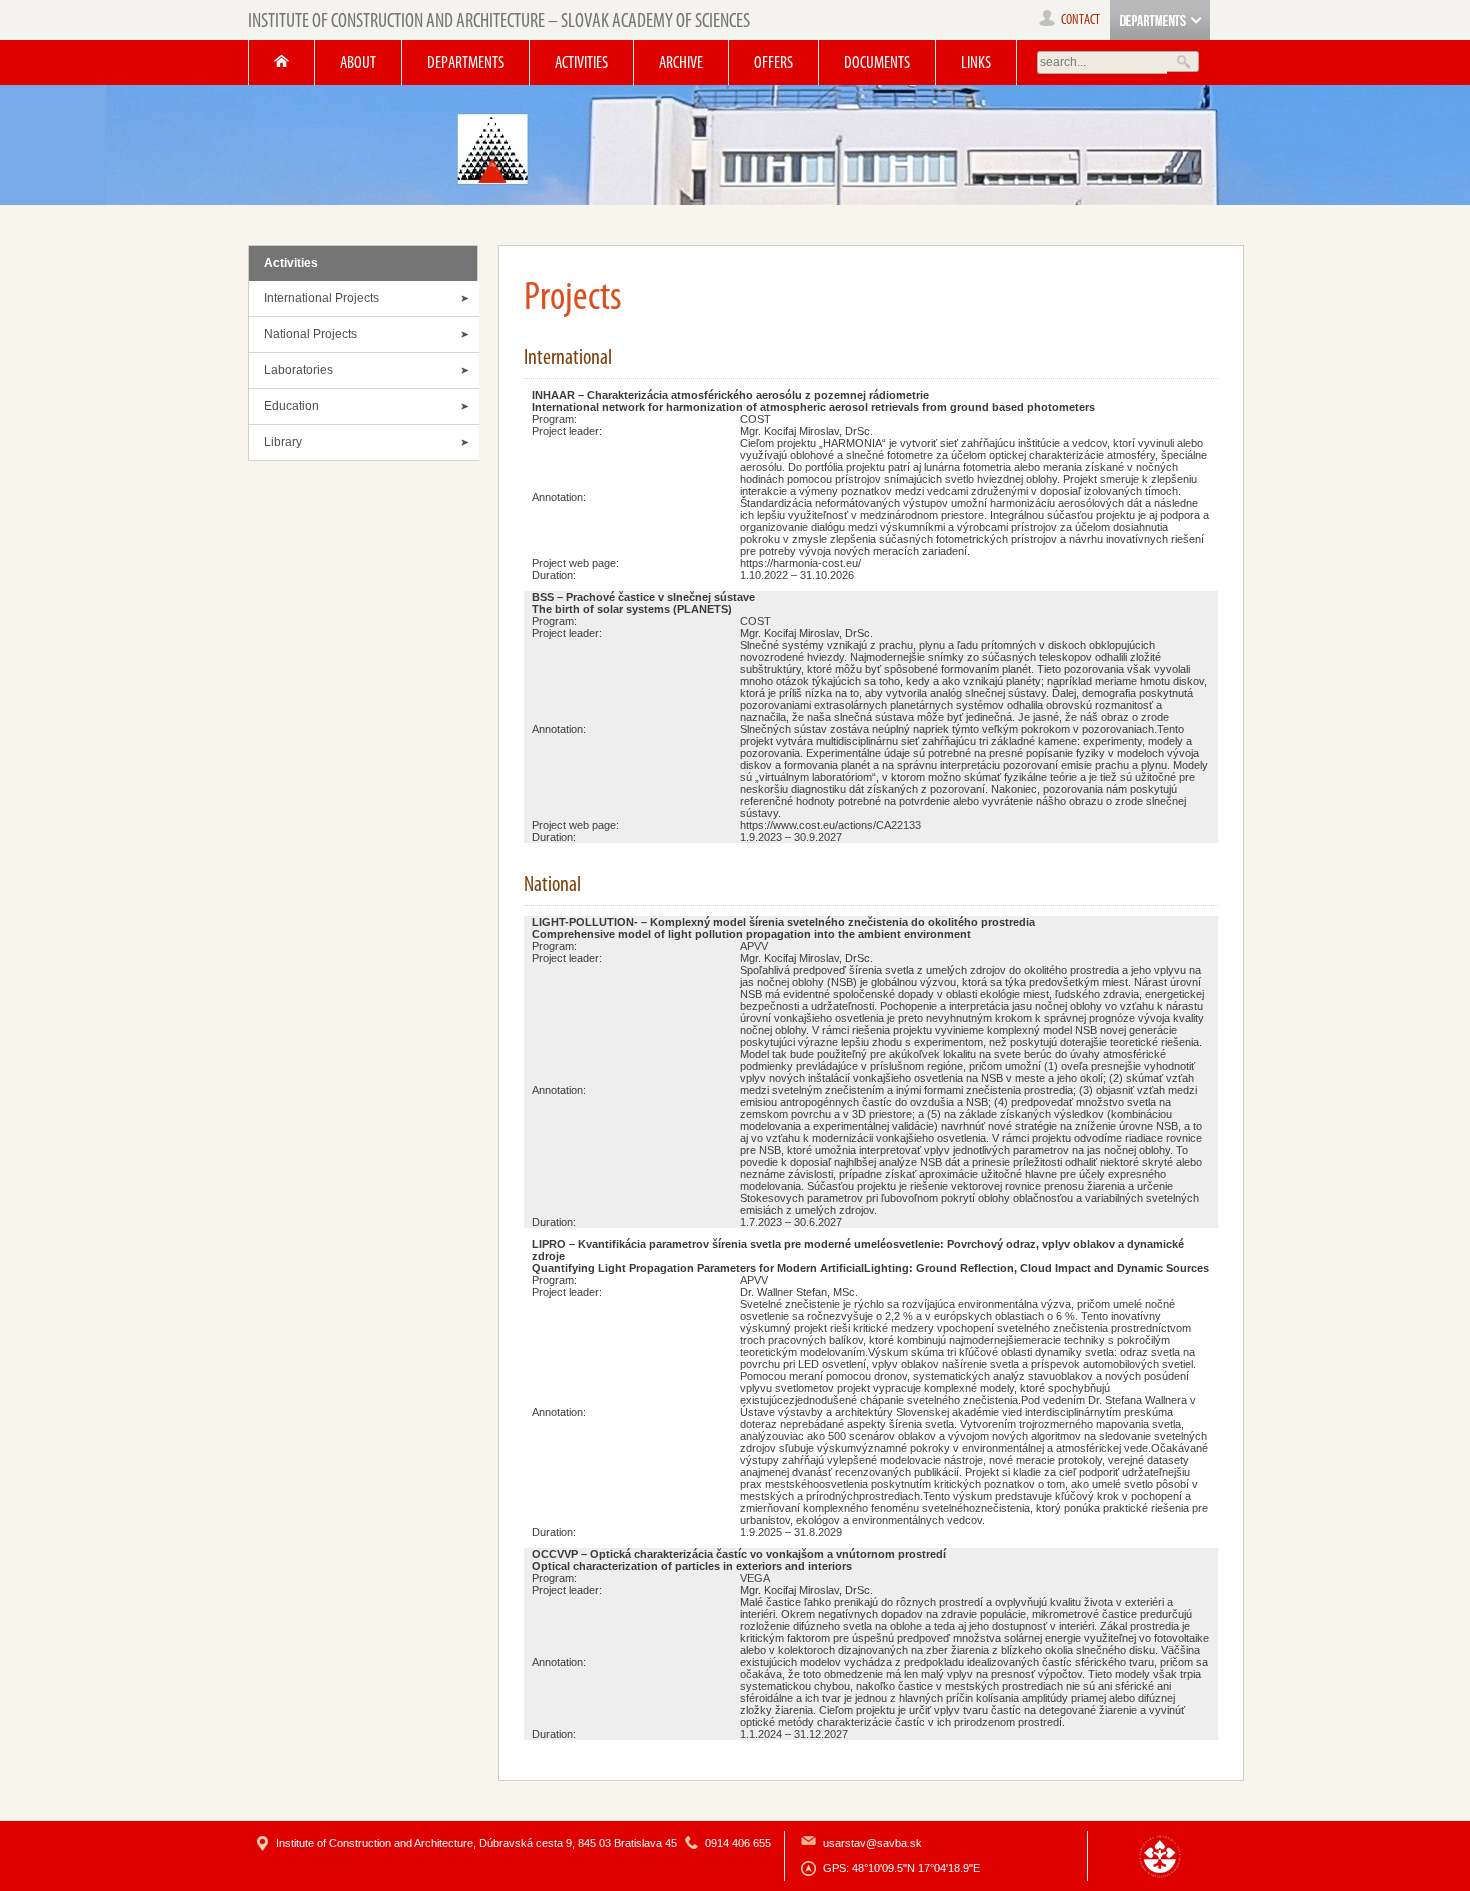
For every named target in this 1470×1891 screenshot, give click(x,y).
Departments (465, 62)
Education (291, 406)
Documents (877, 62)
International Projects (321, 298)
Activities (581, 62)
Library (283, 442)
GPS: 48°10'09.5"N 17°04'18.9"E (901, 1868)
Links (976, 62)
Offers (773, 62)
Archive (681, 62)
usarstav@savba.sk (872, 1843)
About (358, 62)
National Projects (310, 334)
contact (1080, 19)
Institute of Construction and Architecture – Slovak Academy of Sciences (499, 20)
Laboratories (298, 370)
